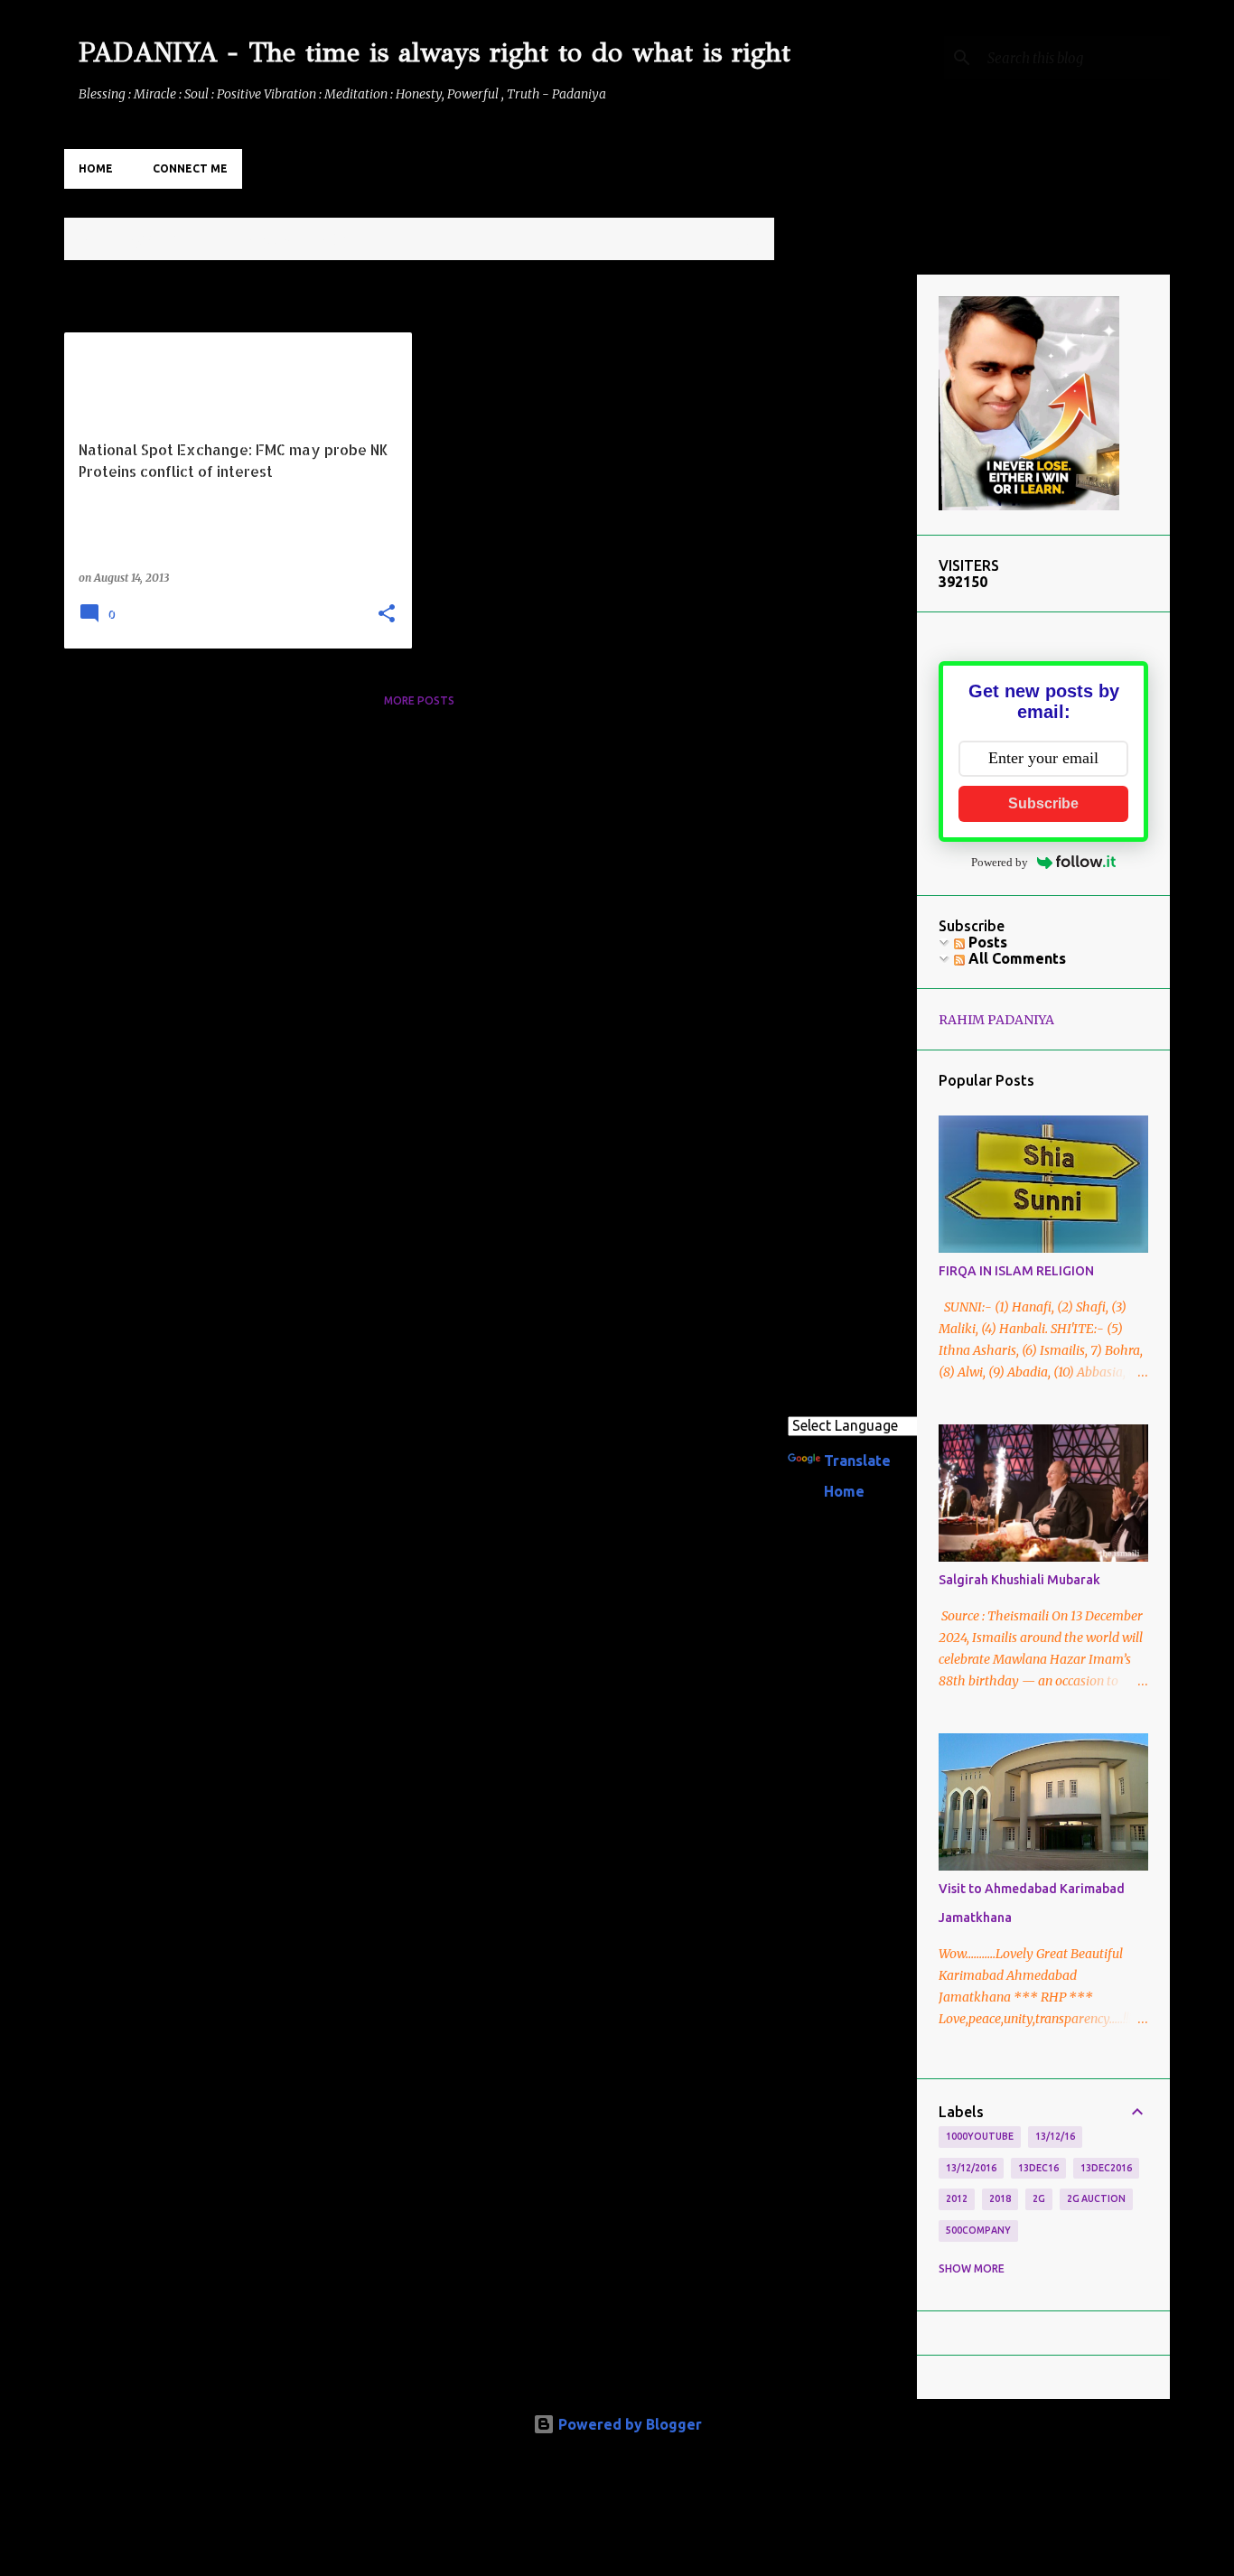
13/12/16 (1055, 2136)
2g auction (1096, 2198)
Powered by (1000, 862)
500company (978, 2230)
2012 (957, 2198)
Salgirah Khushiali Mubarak (1019, 1580)
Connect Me (190, 168)
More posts (419, 700)
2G (1039, 2198)
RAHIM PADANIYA (996, 1020)
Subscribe (1043, 803)
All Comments (1015, 958)
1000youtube (980, 2136)
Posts (986, 942)
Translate (857, 1461)
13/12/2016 (971, 2168)
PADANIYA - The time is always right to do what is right (435, 52)
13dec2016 (1106, 2168)
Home (96, 168)
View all (736, 241)
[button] (387, 615)
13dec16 (1038, 2168)
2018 (1000, 2198)
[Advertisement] (846, 546)
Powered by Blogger (628, 2424)
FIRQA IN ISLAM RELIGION (1016, 1271)
